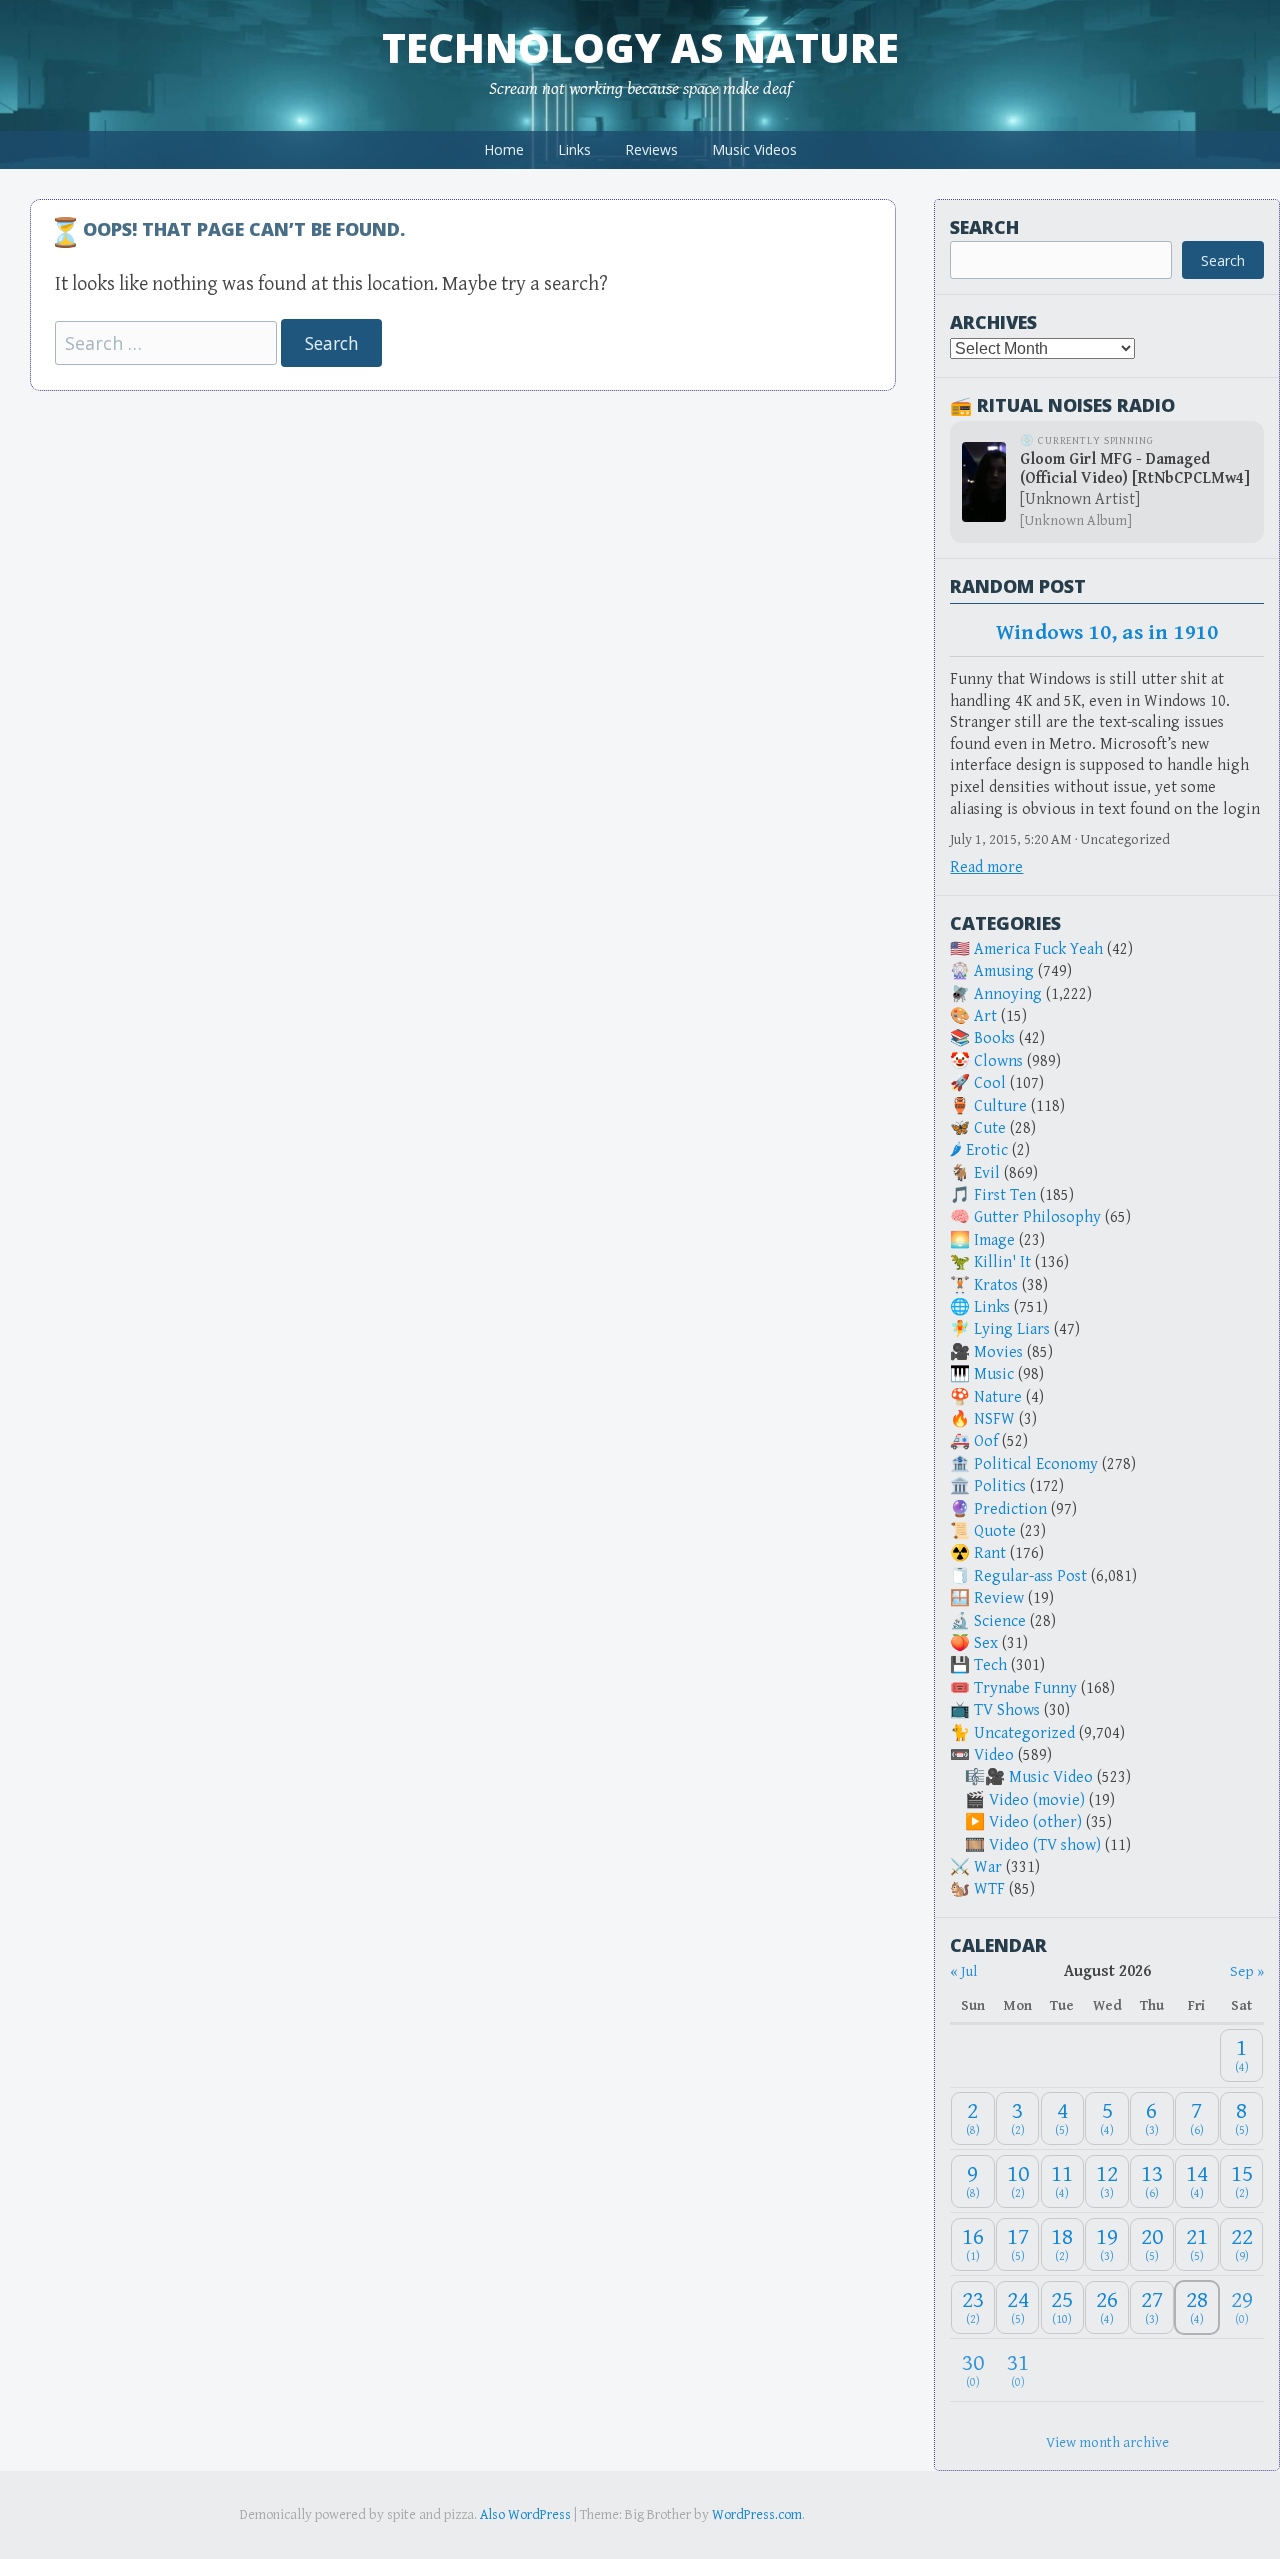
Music (994, 1374)
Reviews (651, 149)
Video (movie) (1037, 1800)
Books (994, 1038)
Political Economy (1036, 1464)
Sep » (1247, 1971)
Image (994, 1240)
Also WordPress (525, 2515)
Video (994, 1755)
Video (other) (1035, 1822)
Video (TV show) (1045, 1845)
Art (985, 1016)
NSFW (994, 1419)
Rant (990, 1553)
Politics (1000, 1486)
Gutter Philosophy (1037, 1217)
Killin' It (1002, 1262)
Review (999, 1598)
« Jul (963, 1971)
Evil (987, 1173)
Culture (1000, 1106)
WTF (989, 1889)
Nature (998, 1397)
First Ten (1005, 1195)
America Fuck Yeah (1038, 949)
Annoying (1008, 994)
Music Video (1051, 1777)
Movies (998, 1352)
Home (504, 149)
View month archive (1107, 2442)
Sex (986, 1643)
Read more (986, 867)
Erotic (987, 1150)
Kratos (996, 1285)
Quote (995, 1531)
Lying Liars (1012, 1329)
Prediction (1010, 1509)
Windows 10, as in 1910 (1107, 633)
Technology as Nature (640, 47)
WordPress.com (757, 2515)
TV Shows (1007, 1710)
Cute (990, 1128)
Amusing (1004, 971)
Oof (986, 1441)
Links (574, 149)
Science (1000, 1621)
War (988, 1867)
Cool (990, 1083)
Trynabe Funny (1025, 1688)
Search (984, 227)
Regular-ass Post (1030, 1576)
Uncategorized (1024, 1733)
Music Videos (754, 149)
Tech (990, 1665)
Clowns (998, 1061)
